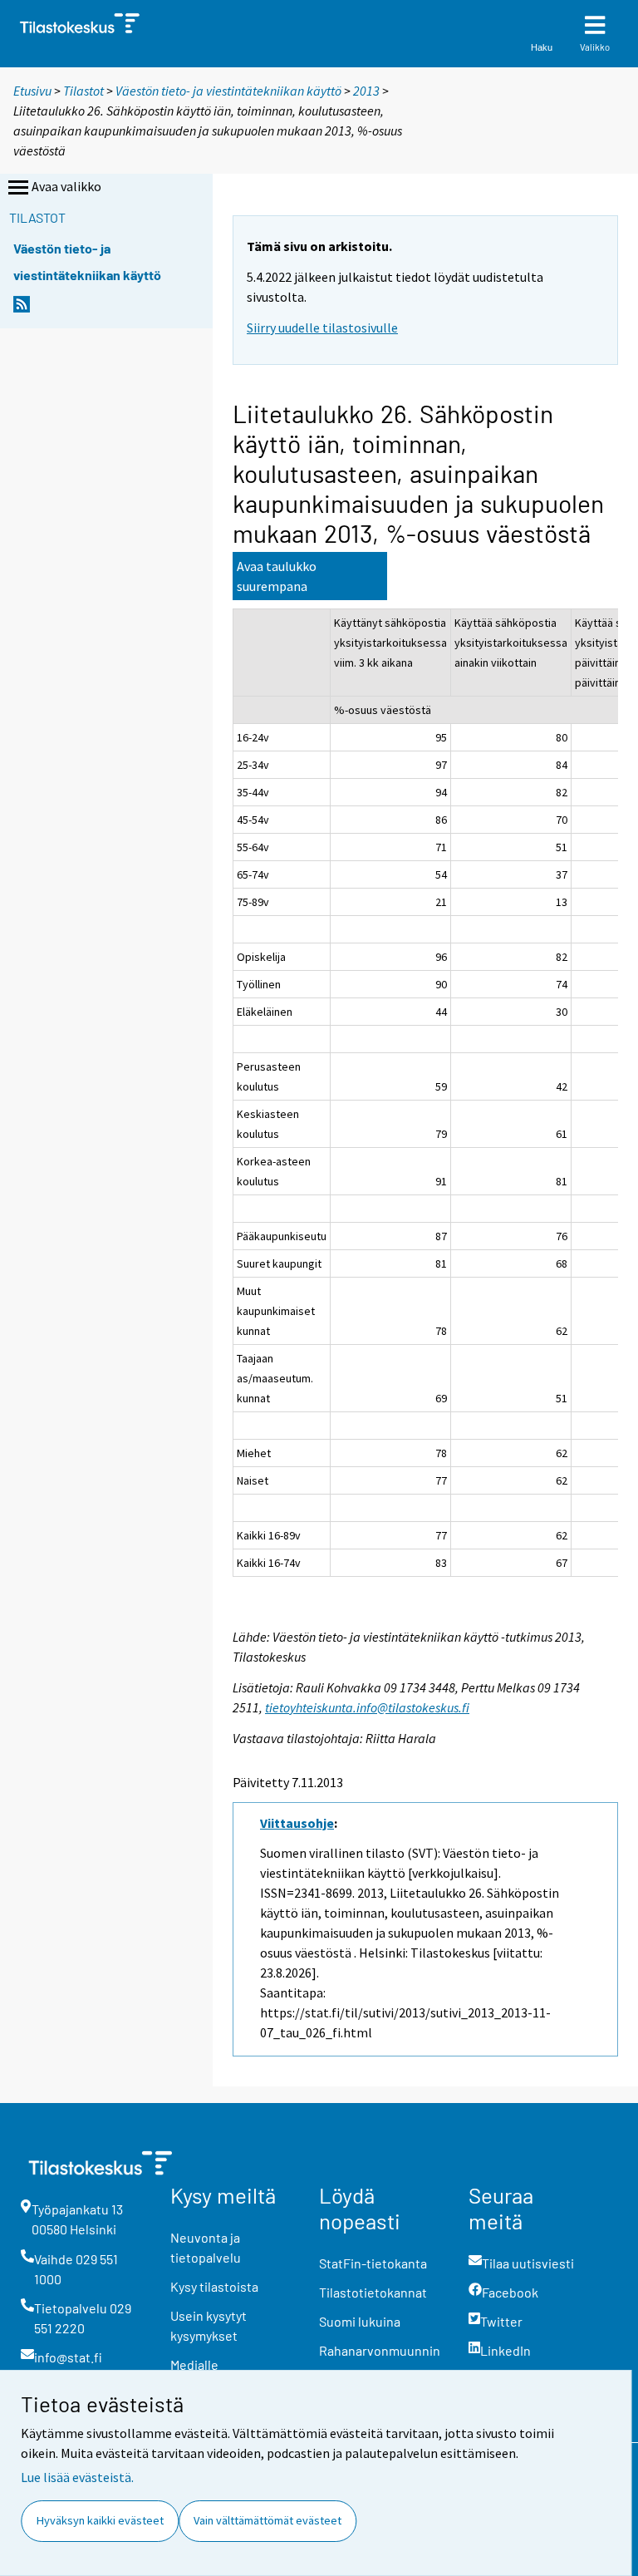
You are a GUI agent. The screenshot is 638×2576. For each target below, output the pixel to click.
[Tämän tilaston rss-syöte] (22, 309)
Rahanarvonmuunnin (380, 2350)
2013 (366, 91)
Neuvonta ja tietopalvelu (206, 2247)
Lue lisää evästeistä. (77, 2477)
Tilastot (83, 91)
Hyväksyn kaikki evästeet (100, 2520)
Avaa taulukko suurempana (277, 576)
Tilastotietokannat (373, 2292)
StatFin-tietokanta (373, 2263)
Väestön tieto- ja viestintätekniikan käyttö (228, 91)
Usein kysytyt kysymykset (209, 2325)
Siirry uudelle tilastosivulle (322, 328)
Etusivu (32, 91)
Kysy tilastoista (214, 2286)
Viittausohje (297, 1823)
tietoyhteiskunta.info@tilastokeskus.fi (367, 1707)
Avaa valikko (66, 186)
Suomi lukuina (360, 2321)
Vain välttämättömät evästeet (267, 2520)
